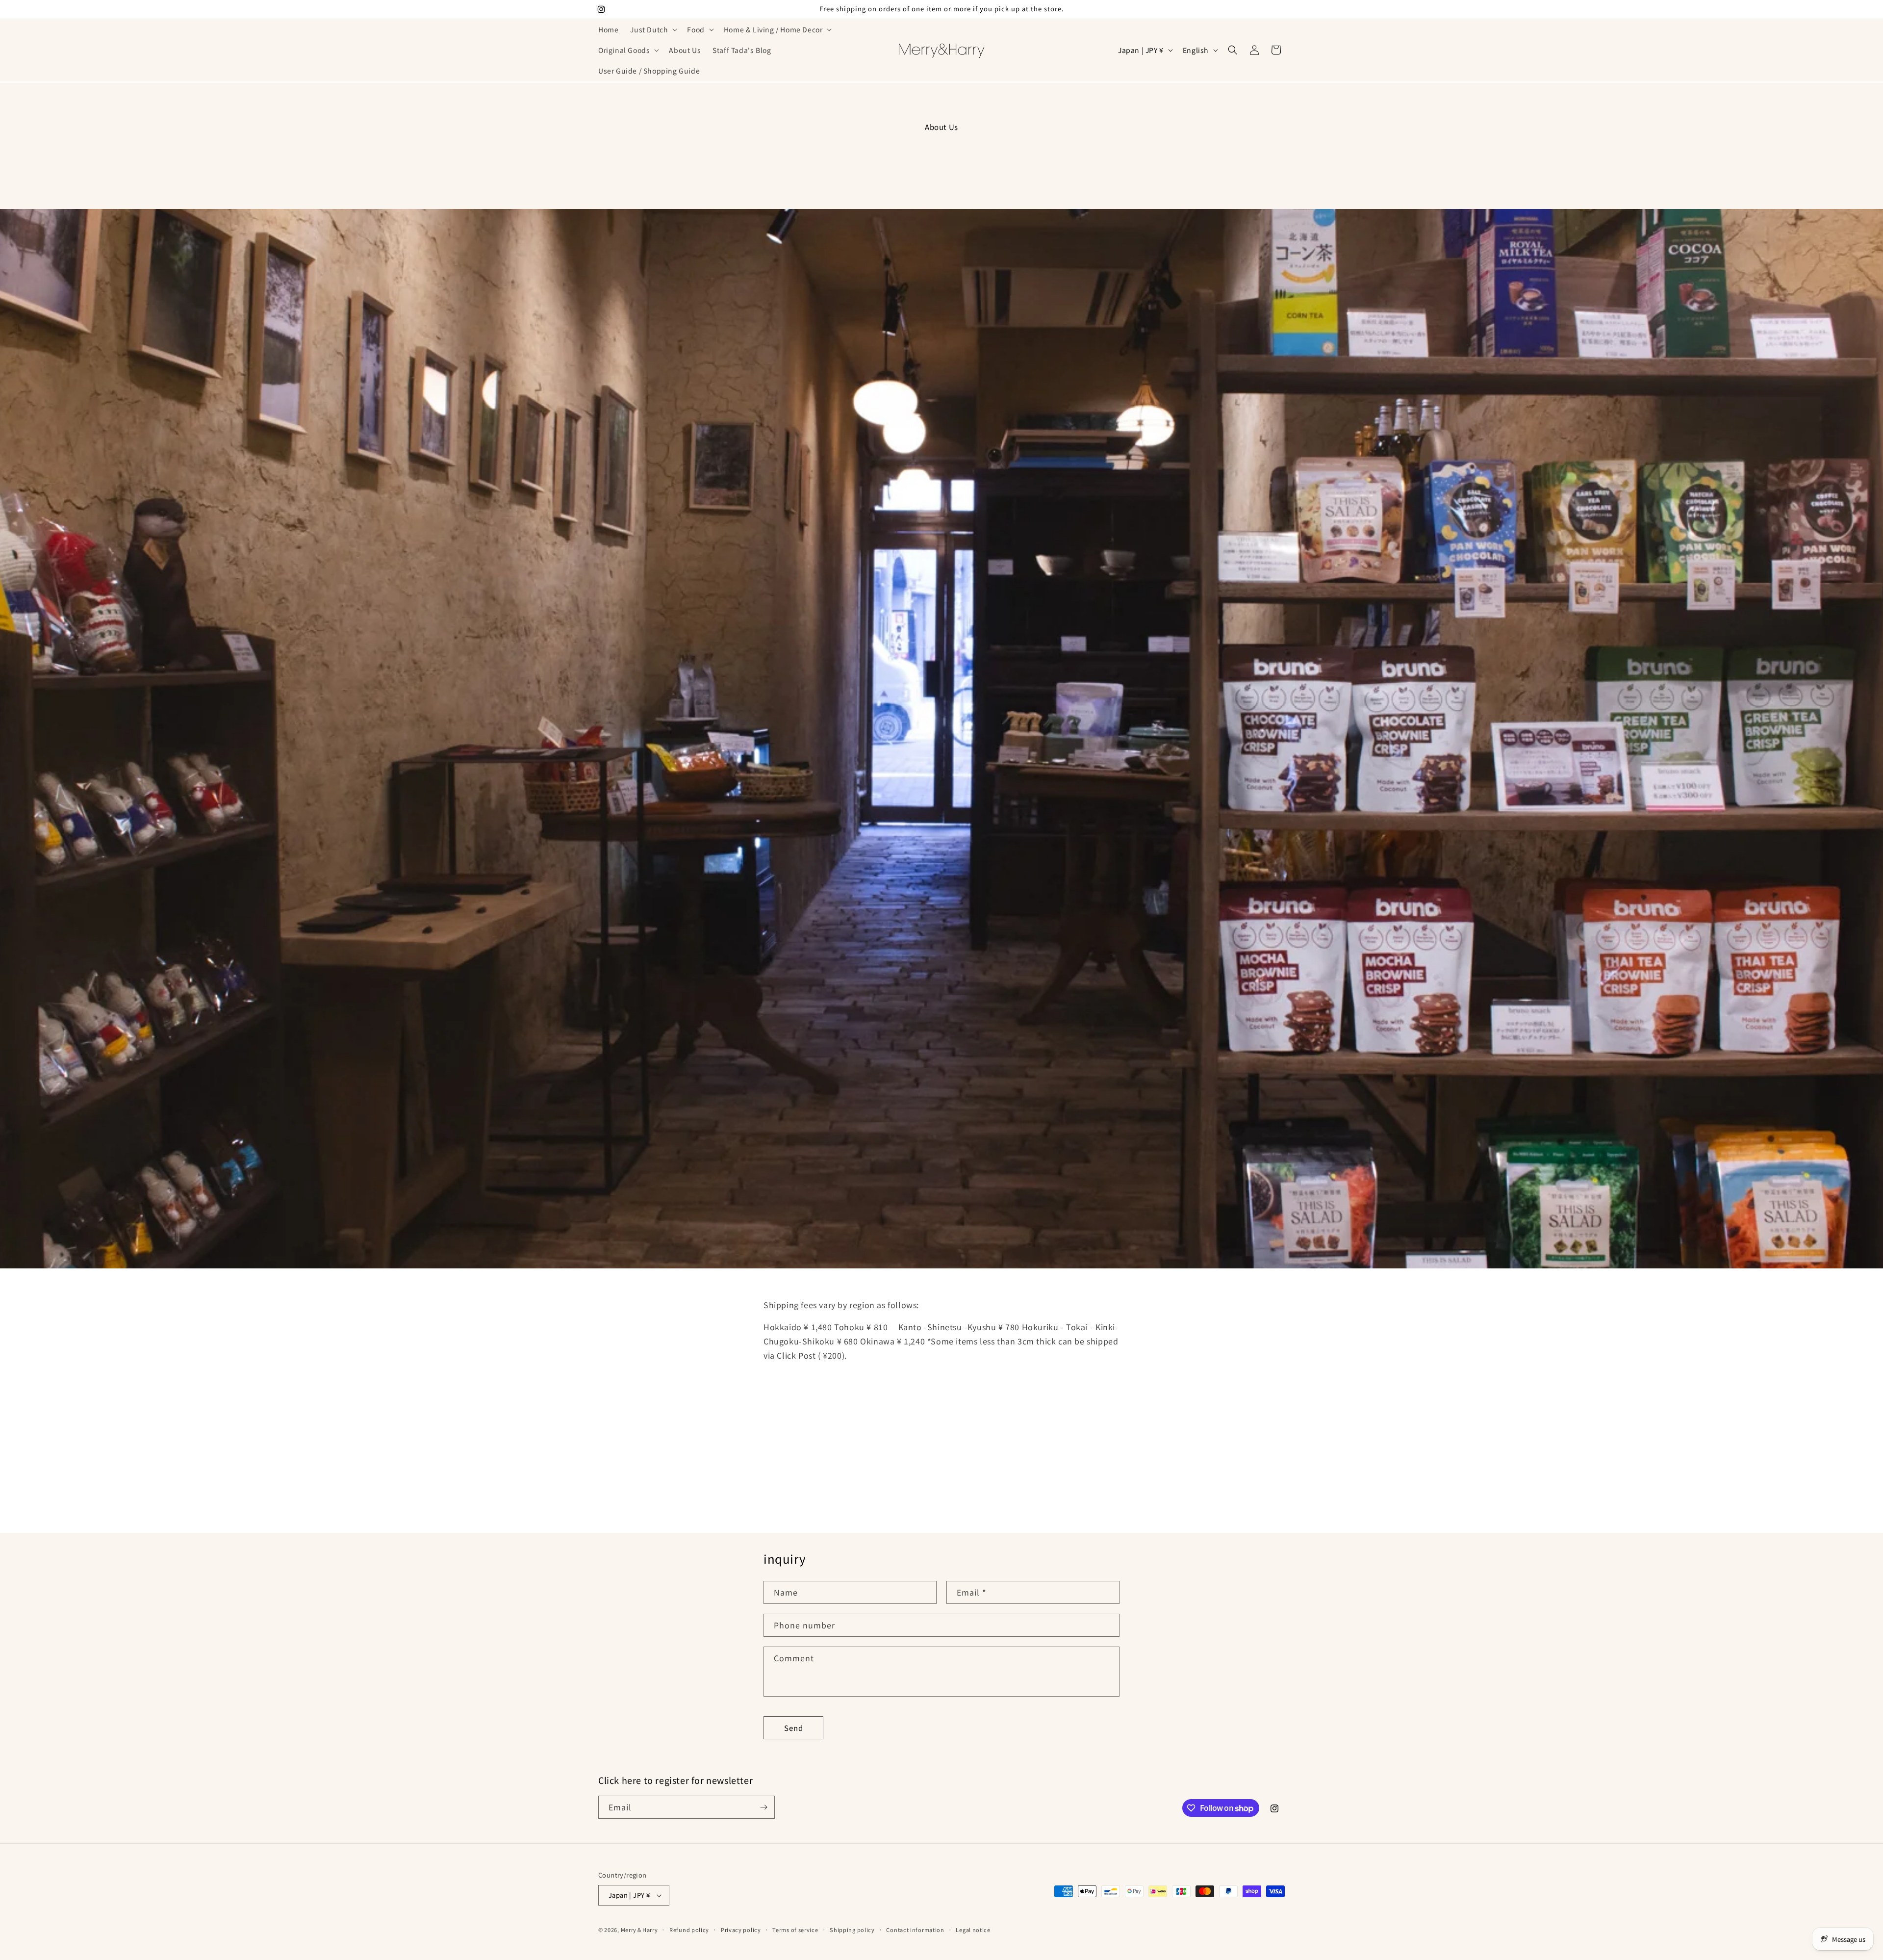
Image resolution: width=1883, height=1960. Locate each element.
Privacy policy (741, 1929)
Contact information (915, 1929)
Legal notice (973, 1929)
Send (794, 1727)
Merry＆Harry (639, 1930)
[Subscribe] (763, 1807)
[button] (653, 29)
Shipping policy (852, 1929)
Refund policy (689, 1929)
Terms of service (795, 1929)
